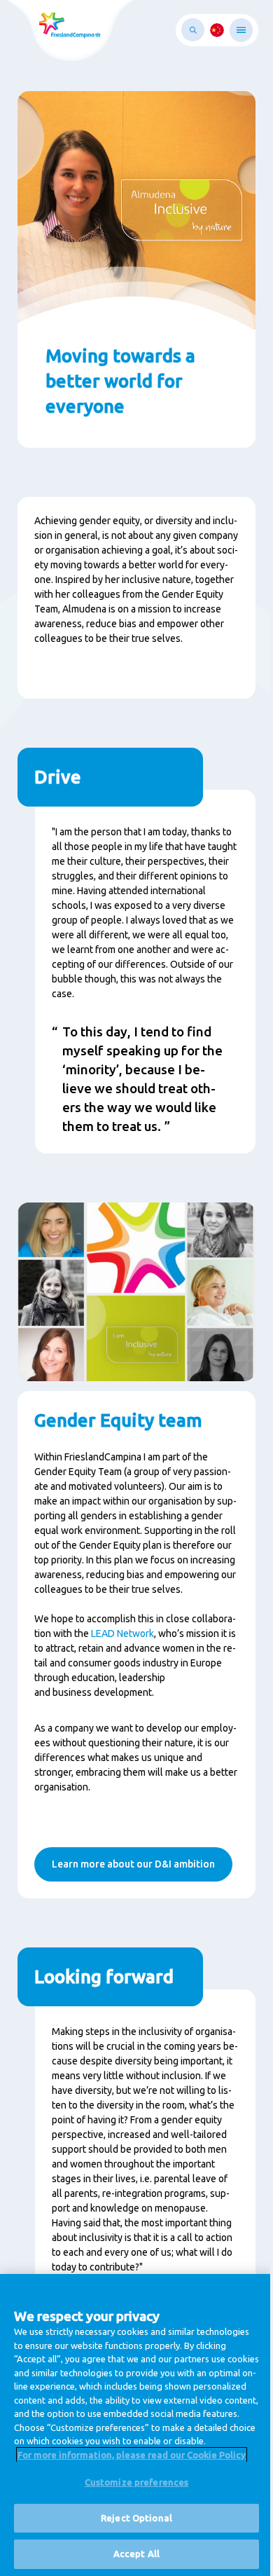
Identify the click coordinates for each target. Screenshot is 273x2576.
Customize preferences (137, 2482)
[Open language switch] (217, 30)
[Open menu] (241, 30)
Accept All (136, 2554)
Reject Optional (136, 2518)
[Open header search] (193, 30)
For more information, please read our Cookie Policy (132, 2455)
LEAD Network (122, 1633)
